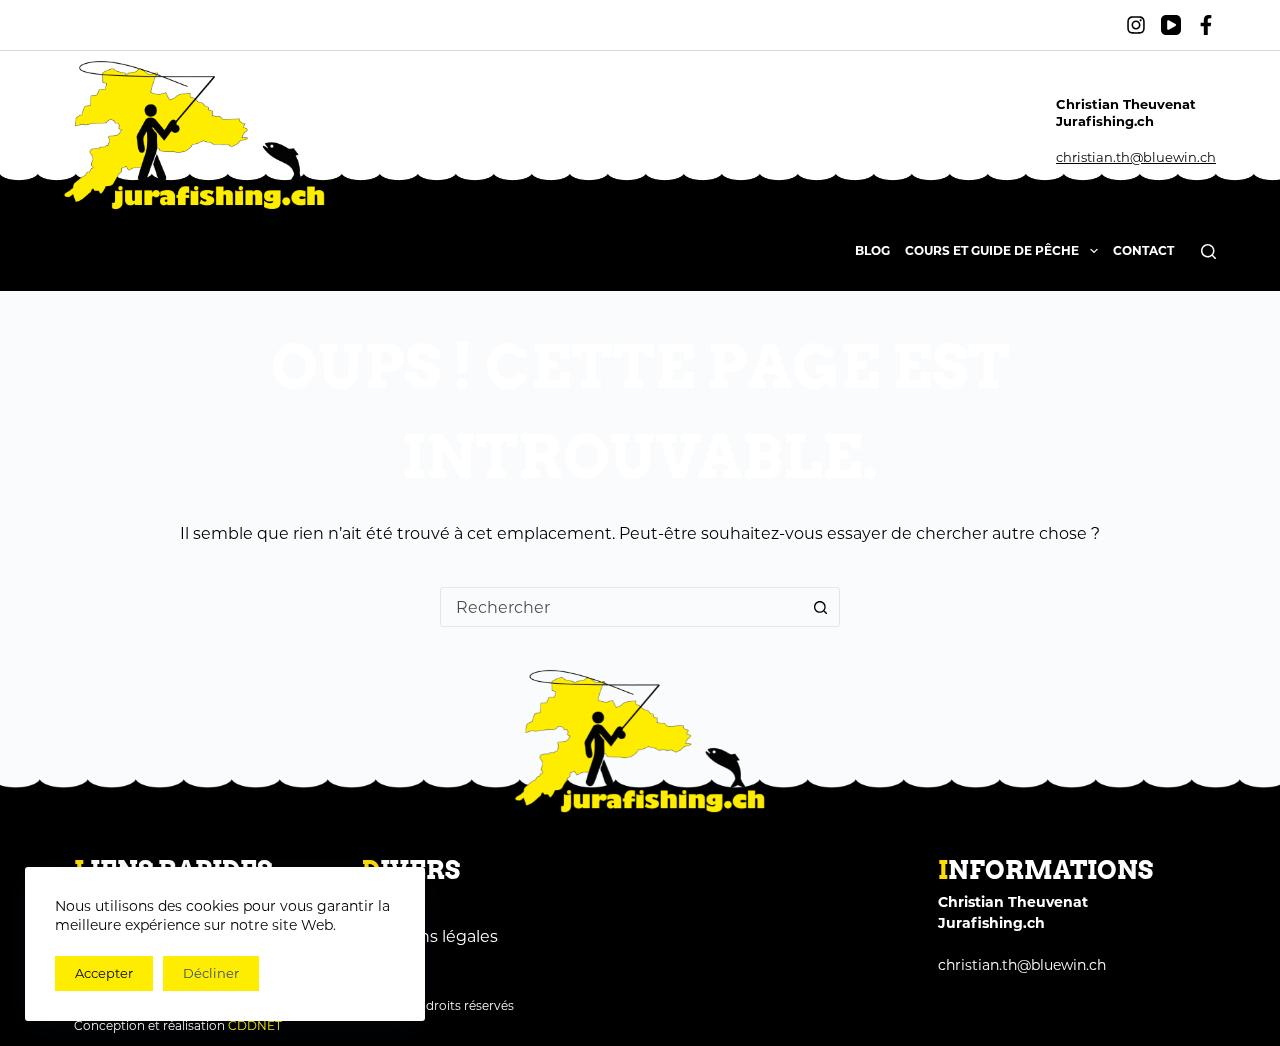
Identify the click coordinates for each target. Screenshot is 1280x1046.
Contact (1143, 250)
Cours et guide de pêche (992, 250)
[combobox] (621, 607)
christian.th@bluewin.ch (1136, 157)
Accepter (104, 973)
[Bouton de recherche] (820, 607)
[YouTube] (1171, 25)
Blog (872, 250)
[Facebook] (1206, 25)
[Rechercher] (1208, 251)
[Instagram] (1136, 25)
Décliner (211, 973)
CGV (379, 906)
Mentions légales (430, 936)
